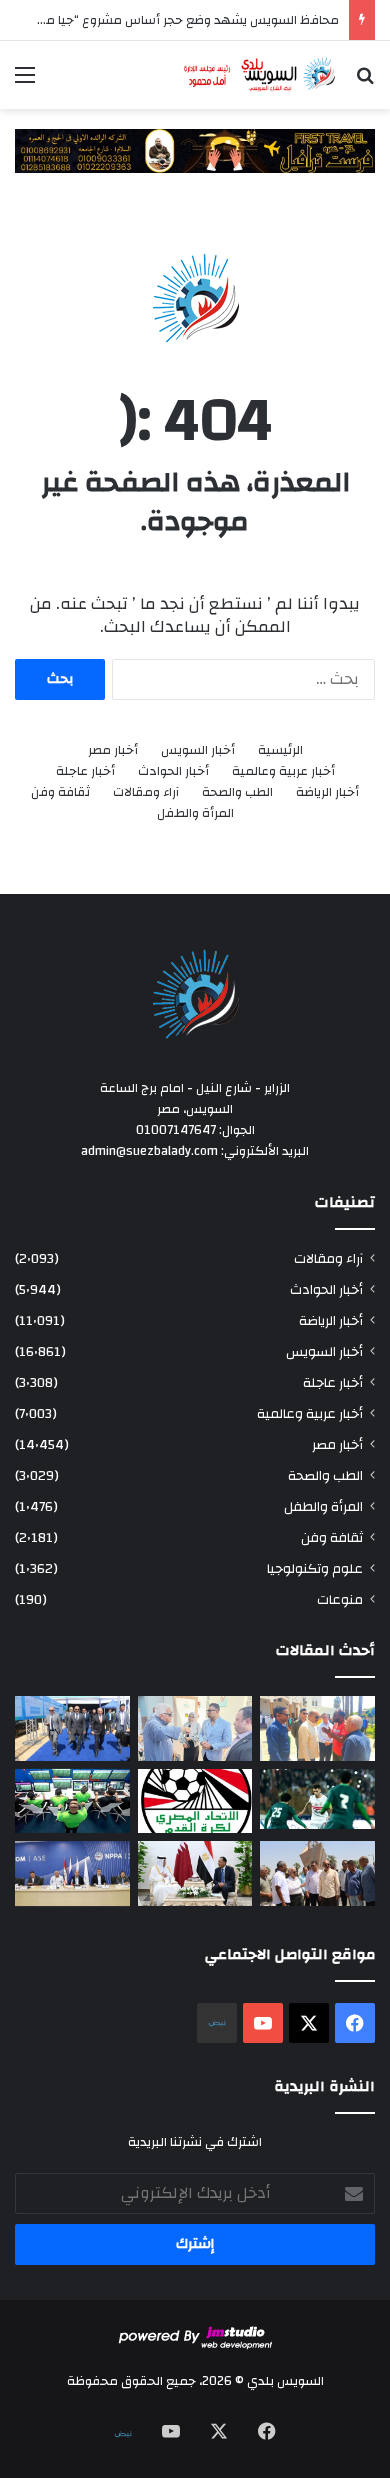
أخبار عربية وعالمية (283, 771)
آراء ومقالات (146, 792)
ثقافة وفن (60, 792)
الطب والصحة (237, 792)
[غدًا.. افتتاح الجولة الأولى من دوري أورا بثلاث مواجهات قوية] (317, 1799)
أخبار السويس (198, 750)
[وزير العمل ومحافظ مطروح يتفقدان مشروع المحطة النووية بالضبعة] (72, 1873)
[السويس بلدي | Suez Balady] (260, 75)
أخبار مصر (113, 750)
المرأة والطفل (195, 813)
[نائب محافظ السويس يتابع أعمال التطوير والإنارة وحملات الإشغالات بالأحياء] (195, 1728)
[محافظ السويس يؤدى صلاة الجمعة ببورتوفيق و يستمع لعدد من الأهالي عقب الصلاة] (317, 1728)
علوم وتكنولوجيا (315, 1568)
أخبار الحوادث (173, 771)
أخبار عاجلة (85, 771)
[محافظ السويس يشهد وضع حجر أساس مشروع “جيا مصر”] (72, 1728)
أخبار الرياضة (327, 792)
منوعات (340, 1599)
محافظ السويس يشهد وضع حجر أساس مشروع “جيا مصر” (183, 20)
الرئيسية (280, 750)
